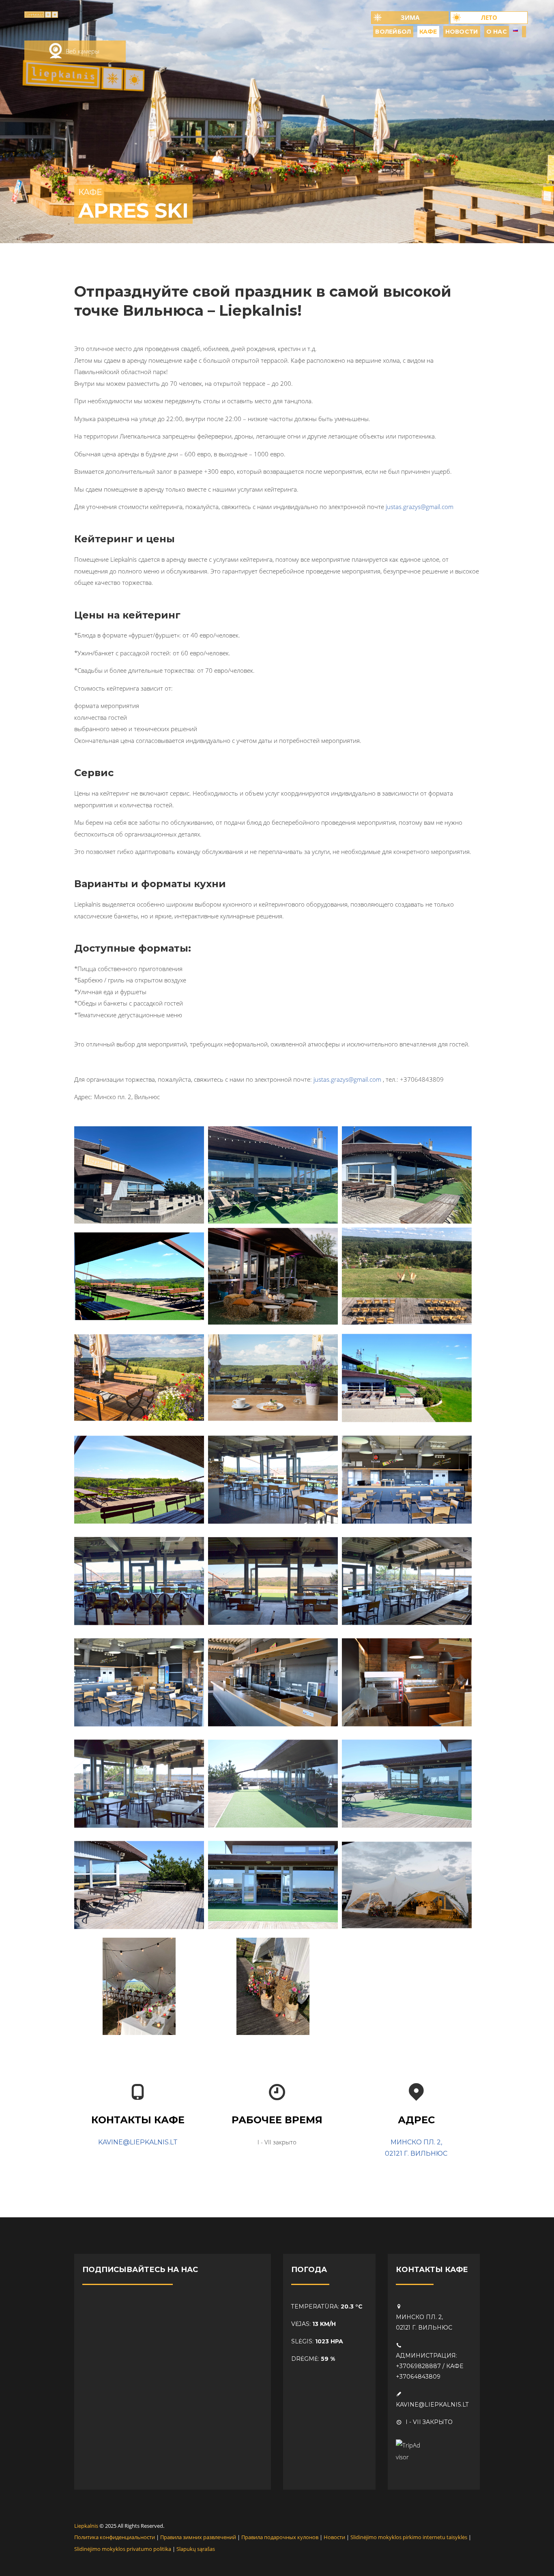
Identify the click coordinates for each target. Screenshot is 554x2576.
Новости (334, 2537)
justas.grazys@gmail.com (420, 507)
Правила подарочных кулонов (280, 2537)
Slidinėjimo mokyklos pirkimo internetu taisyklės (409, 2537)
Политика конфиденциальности (115, 2537)
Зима (410, 17)
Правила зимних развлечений (198, 2537)
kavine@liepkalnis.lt (138, 2142)
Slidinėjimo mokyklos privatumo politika (123, 2549)
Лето (489, 17)
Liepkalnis (86, 2526)
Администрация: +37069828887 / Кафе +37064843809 (430, 2366)
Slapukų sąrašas (196, 2549)
